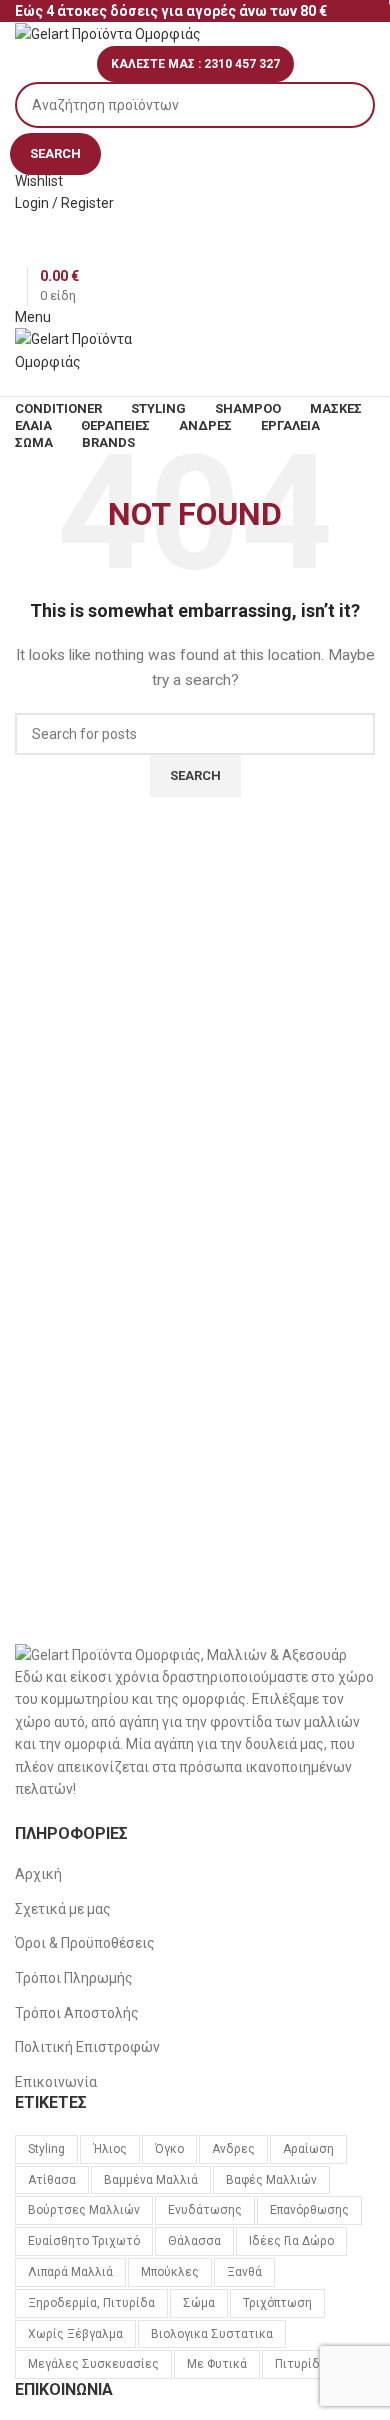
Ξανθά (244, 2272)
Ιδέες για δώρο (291, 2241)
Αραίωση (308, 2149)
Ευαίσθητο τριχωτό (84, 2241)
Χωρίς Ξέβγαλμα (75, 2334)
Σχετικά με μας (63, 1909)
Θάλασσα (194, 2241)
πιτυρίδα (301, 2364)
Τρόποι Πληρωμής (74, 1978)
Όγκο (169, 2149)
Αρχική (38, 1874)
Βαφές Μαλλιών (271, 2180)
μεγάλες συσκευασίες (93, 2364)
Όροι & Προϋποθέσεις (85, 1943)
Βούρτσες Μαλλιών (84, 2210)
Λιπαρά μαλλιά (70, 2272)
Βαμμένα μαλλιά (151, 2180)
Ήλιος (110, 2149)
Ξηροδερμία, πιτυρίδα (91, 2303)
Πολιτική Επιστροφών (87, 2047)
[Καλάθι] (20, 384)
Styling (46, 2149)
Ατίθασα (52, 2180)
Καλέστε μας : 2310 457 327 (195, 64)
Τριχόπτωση (277, 2303)
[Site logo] (108, 33)
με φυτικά (217, 2364)
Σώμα (199, 2303)
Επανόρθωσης (309, 2210)
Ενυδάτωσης (205, 2210)
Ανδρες (233, 2149)
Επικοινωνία (56, 2082)
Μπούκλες (170, 2272)
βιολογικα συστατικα (212, 2334)
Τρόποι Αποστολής (77, 2013)
